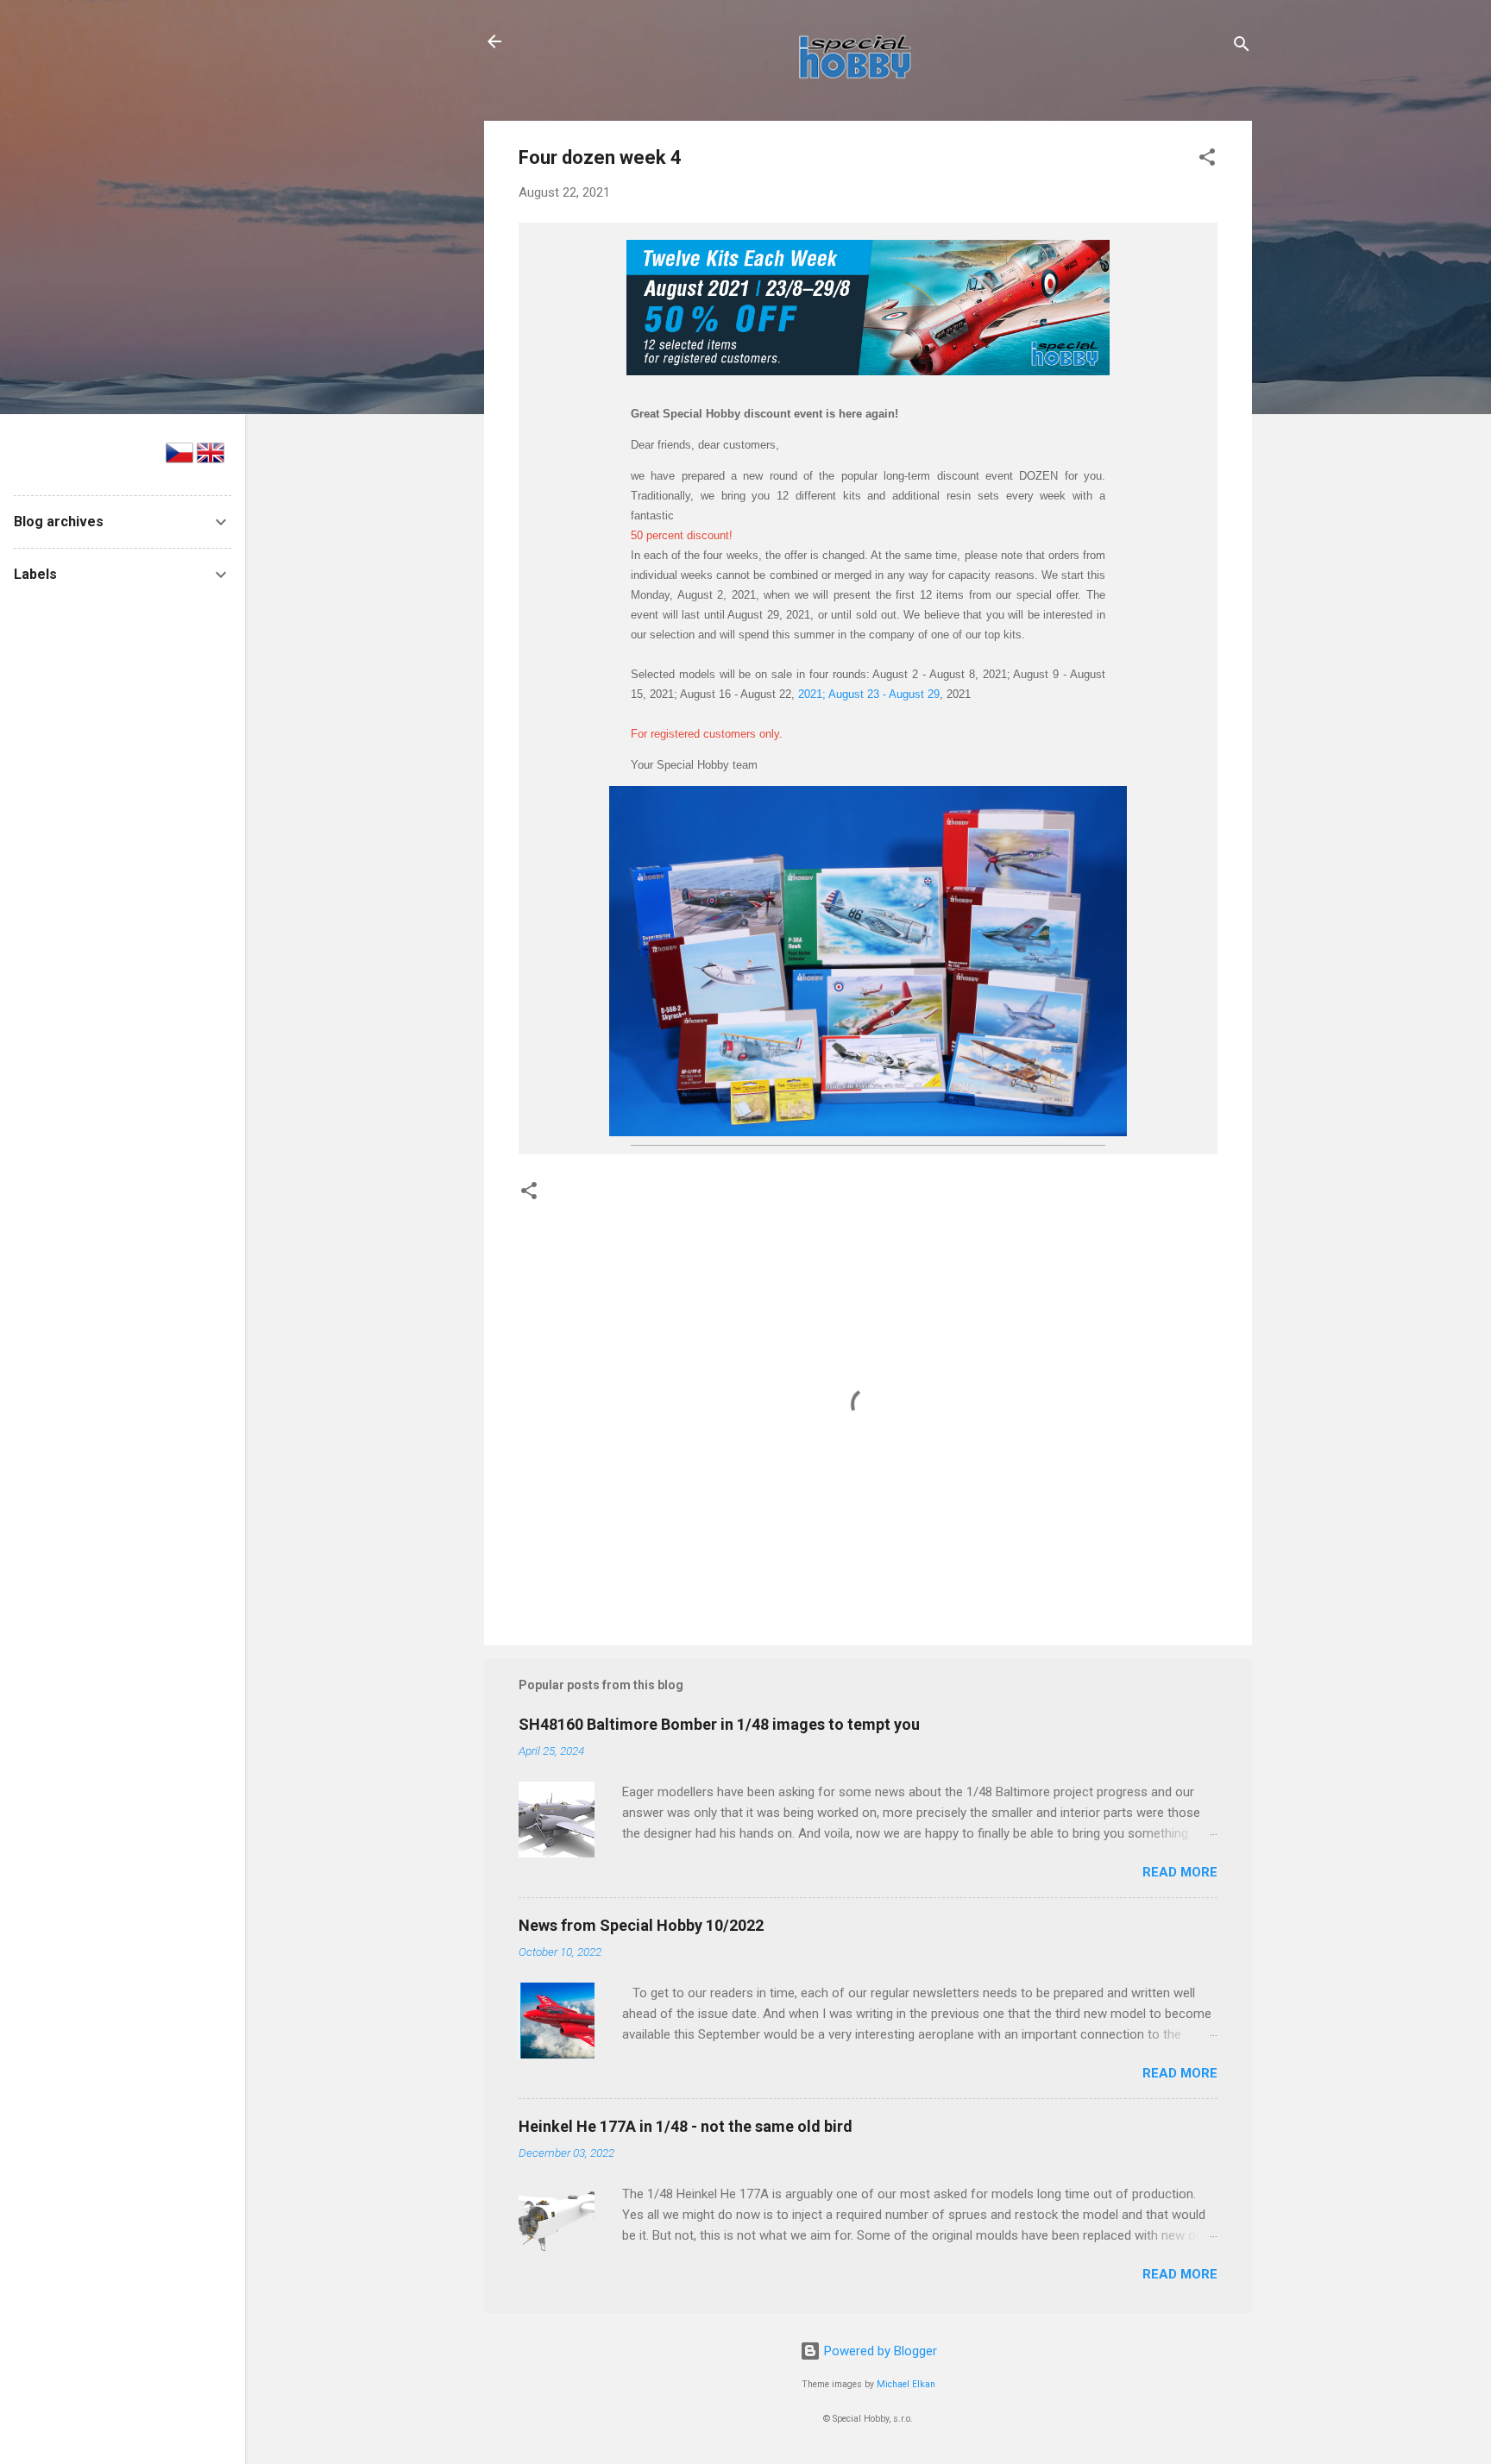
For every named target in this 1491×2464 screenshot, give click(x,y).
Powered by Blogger (879, 2351)
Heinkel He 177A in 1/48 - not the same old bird (686, 2126)
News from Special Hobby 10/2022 (641, 1925)
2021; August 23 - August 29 (869, 694)
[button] (1207, 160)
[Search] (1242, 47)
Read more (1180, 1872)
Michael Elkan (906, 2384)
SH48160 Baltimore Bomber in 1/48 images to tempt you (719, 1724)
